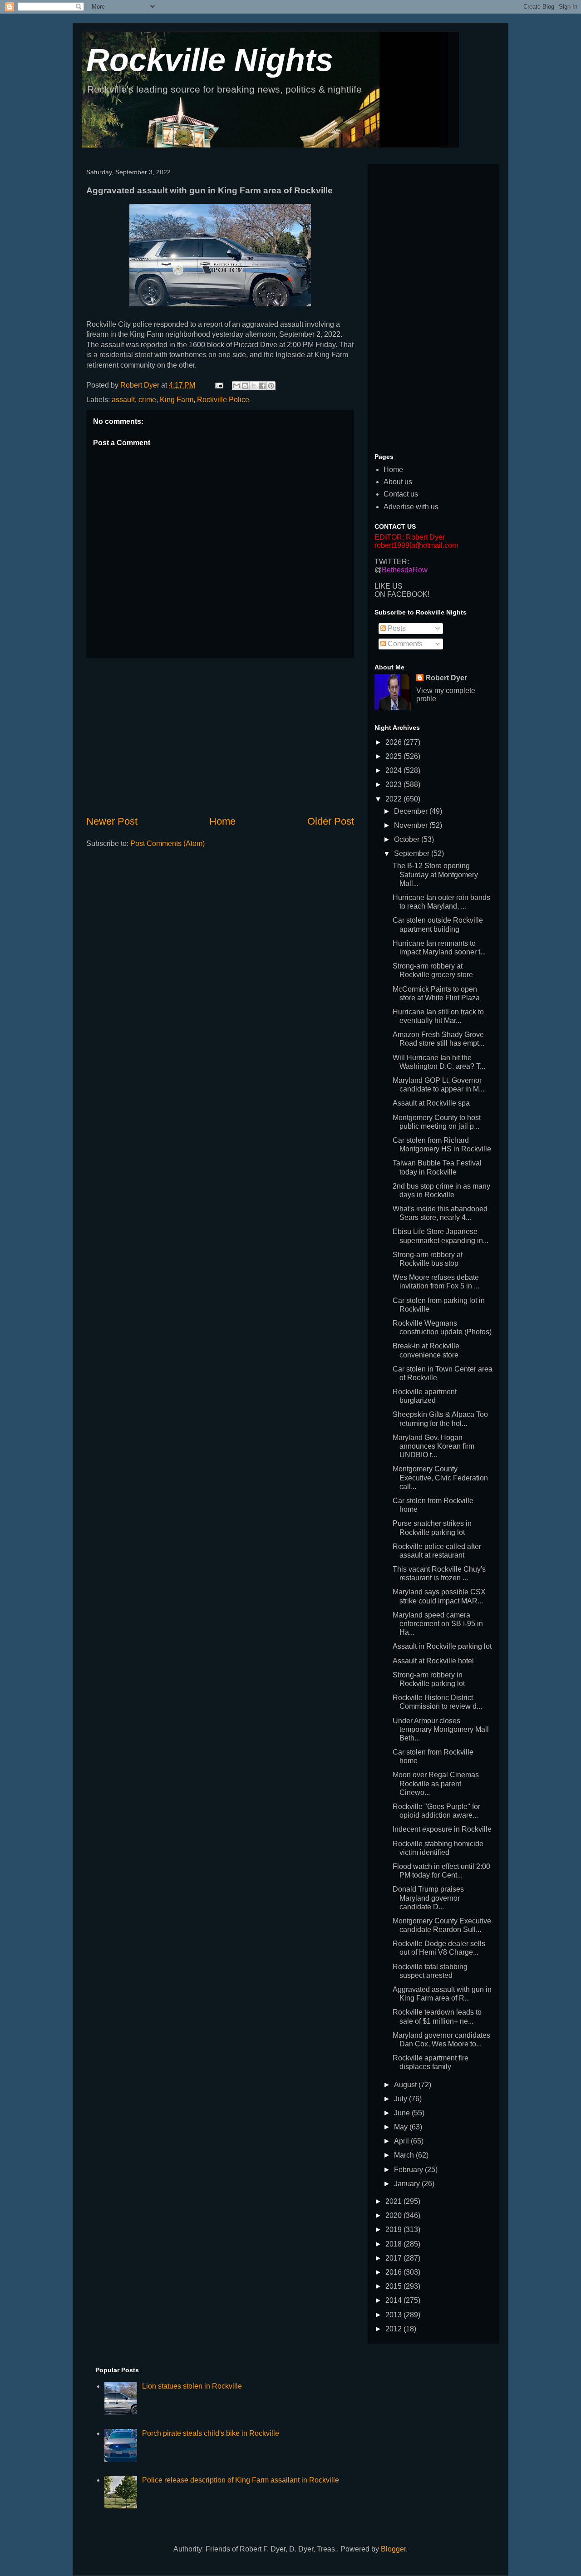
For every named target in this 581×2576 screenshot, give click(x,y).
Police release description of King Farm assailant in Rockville (241, 2480)
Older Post (331, 821)
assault (123, 400)
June (403, 2113)
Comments (404, 644)
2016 (394, 2272)
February (409, 2170)
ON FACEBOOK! (402, 594)
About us (398, 482)
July (401, 2099)
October (408, 839)
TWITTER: (392, 562)
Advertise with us (411, 507)
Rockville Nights (210, 60)
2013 (394, 2315)
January (408, 2184)
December (412, 811)
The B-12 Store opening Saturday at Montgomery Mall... (435, 874)
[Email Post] (218, 385)
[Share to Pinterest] (271, 386)
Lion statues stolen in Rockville (192, 2386)
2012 (394, 2329)
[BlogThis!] (245, 386)
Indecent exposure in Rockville (442, 1829)
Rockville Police (223, 400)
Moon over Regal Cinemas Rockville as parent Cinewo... (436, 1783)
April (402, 2141)
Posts (396, 628)
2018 (394, 2244)
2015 (394, 2286)
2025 (394, 756)
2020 (394, 2215)
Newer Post (112, 821)
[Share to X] (254, 386)
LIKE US (389, 586)
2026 (394, 742)
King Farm (177, 400)
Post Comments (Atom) (167, 843)
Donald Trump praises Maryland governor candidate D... (428, 1898)
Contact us (401, 494)
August (406, 2085)
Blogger (393, 2549)
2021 (394, 2201)
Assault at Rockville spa (431, 1103)
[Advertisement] (220, 736)
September (413, 853)
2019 (394, 2229)
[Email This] (236, 386)
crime (147, 400)
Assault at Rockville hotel (433, 1661)
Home (222, 821)
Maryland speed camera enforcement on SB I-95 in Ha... (438, 1624)
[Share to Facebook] (262, 386)
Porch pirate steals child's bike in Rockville (211, 2433)
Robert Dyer (446, 678)
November (412, 825)
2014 (394, 2300)
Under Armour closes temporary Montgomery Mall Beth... (441, 1729)
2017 (394, 2258)
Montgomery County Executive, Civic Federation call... (440, 1477)
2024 (394, 770)
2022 (394, 799)
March (405, 2155)
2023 (394, 784)
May (402, 2127)
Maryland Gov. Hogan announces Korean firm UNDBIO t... (433, 1446)
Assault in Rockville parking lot (442, 1646)
